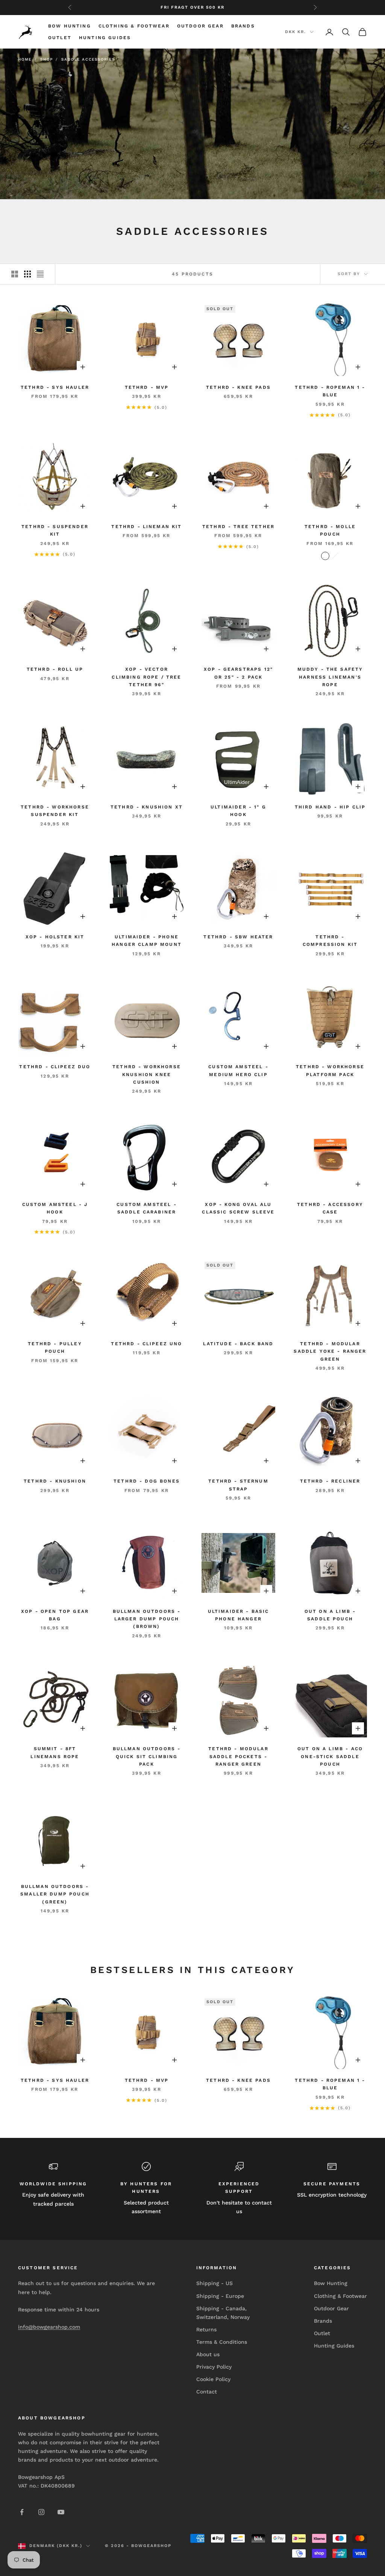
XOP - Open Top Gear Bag (55, 1615)
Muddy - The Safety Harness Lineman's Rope (330, 677)
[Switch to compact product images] (40, 274)
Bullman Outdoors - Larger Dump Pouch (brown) (147, 1619)
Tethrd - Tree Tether (238, 527)
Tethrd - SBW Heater (238, 937)
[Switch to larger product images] (15, 274)
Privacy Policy (214, 2367)
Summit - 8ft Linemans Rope (55, 1752)
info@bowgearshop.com (49, 2327)
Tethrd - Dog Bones (147, 1481)
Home (25, 59)
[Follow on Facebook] (22, 2512)
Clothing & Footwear (134, 26)
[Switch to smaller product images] (27, 274)
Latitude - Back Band (238, 1344)
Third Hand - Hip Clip (330, 807)
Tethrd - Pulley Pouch (55, 1347)
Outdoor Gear (200, 26)
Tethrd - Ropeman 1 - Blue (330, 391)
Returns (206, 2329)
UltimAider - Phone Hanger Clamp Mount (147, 941)
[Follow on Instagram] (41, 2512)
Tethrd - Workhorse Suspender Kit (55, 811)
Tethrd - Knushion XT (147, 807)
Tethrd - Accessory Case (330, 1208)
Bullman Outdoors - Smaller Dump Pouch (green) (55, 1894)
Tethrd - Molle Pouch (330, 530)
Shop (46, 59)
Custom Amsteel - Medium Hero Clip (238, 1070)
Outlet (60, 38)
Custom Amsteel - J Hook (55, 1208)
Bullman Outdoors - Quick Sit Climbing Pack (147, 1756)
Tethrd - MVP (147, 387)
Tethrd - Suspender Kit (55, 530)
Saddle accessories (88, 59)
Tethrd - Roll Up (55, 669)
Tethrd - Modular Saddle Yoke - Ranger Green (330, 1351)
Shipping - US (214, 2283)
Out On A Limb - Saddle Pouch (330, 1615)
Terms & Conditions (222, 2342)
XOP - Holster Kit (55, 937)
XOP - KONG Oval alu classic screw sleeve (238, 1208)
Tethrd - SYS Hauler (55, 387)
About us (208, 2354)
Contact (207, 2392)
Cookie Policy (213, 2379)
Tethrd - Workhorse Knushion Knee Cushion (147, 1074)
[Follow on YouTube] (61, 2512)
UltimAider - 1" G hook (238, 811)
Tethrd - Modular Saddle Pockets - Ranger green (238, 1756)
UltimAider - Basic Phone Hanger (239, 1615)
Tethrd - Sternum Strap (238, 1485)
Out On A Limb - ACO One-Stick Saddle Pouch (330, 1756)
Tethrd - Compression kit (330, 941)
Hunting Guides (105, 38)
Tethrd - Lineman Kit (146, 527)
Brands (243, 26)
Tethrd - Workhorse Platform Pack (330, 1070)
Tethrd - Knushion (55, 1481)
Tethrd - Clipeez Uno (146, 1344)
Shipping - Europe (220, 2296)
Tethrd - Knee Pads (238, 387)
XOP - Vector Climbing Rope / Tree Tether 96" (146, 677)
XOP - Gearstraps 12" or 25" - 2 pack (238, 673)
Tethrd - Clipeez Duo (55, 1067)
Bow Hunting (70, 26)
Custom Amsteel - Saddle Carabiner (147, 1208)
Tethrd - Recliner (330, 1481)
